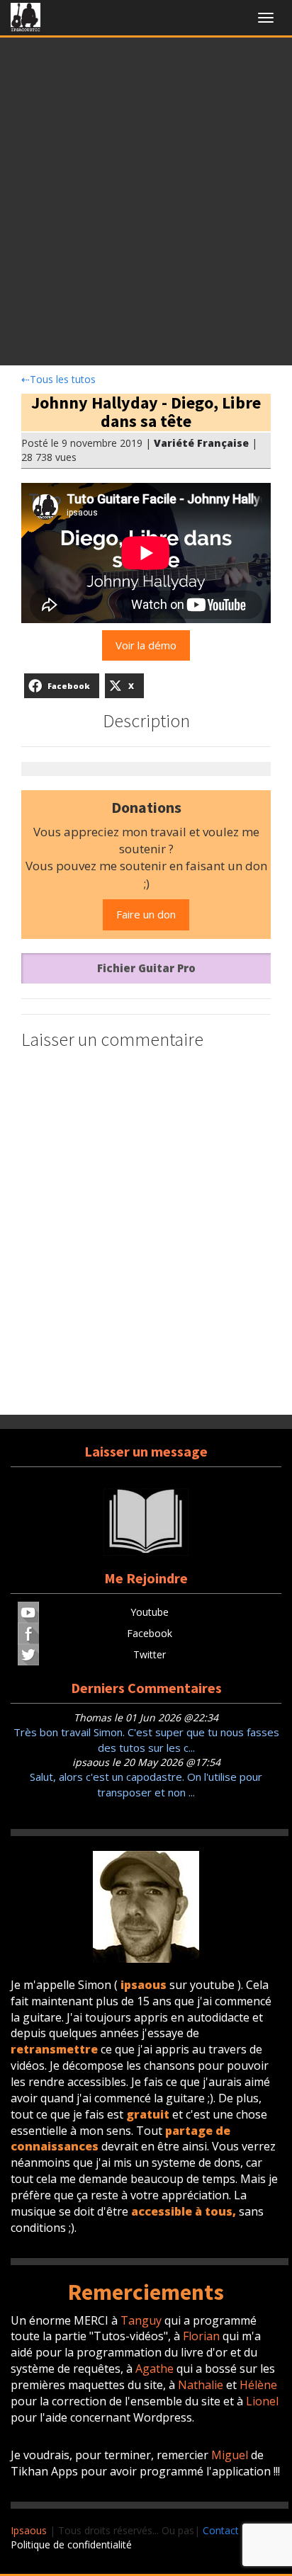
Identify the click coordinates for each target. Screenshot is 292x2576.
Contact (221, 2530)
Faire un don (146, 914)
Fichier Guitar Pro (146, 968)
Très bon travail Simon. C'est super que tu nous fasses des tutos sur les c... (146, 1739)
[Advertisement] (146, 205)
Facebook (150, 1633)
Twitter (150, 1654)
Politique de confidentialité (71, 2544)
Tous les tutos (58, 379)
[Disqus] (146, 1234)
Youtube (150, 1612)
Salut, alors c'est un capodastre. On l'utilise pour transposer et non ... (146, 1784)
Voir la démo (146, 645)
